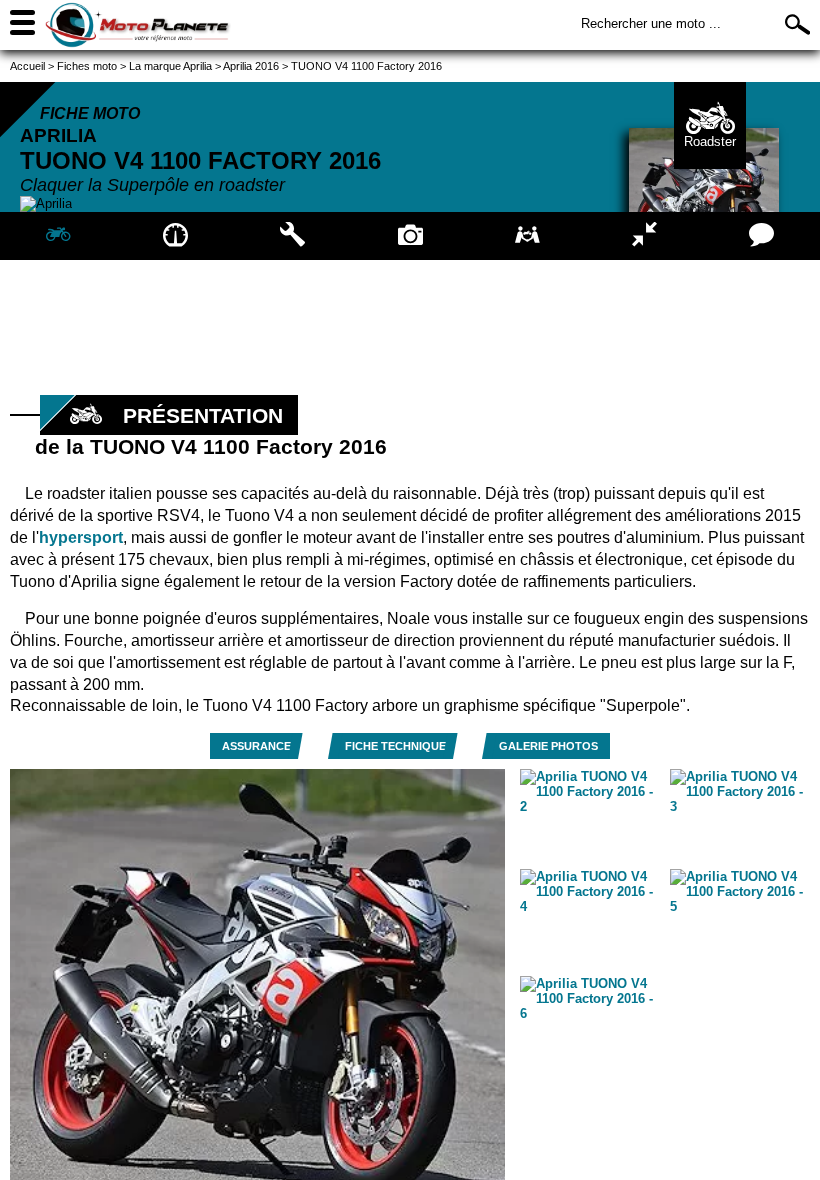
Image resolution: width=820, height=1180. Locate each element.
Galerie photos (548, 746)
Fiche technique (395, 746)
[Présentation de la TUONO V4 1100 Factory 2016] (58, 236)
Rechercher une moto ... (651, 23)
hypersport (81, 537)
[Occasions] (527, 236)
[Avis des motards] (761, 236)
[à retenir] (175, 236)
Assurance (256, 746)
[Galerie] (409, 236)
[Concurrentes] (644, 236)
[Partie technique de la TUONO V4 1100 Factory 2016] (292, 236)
